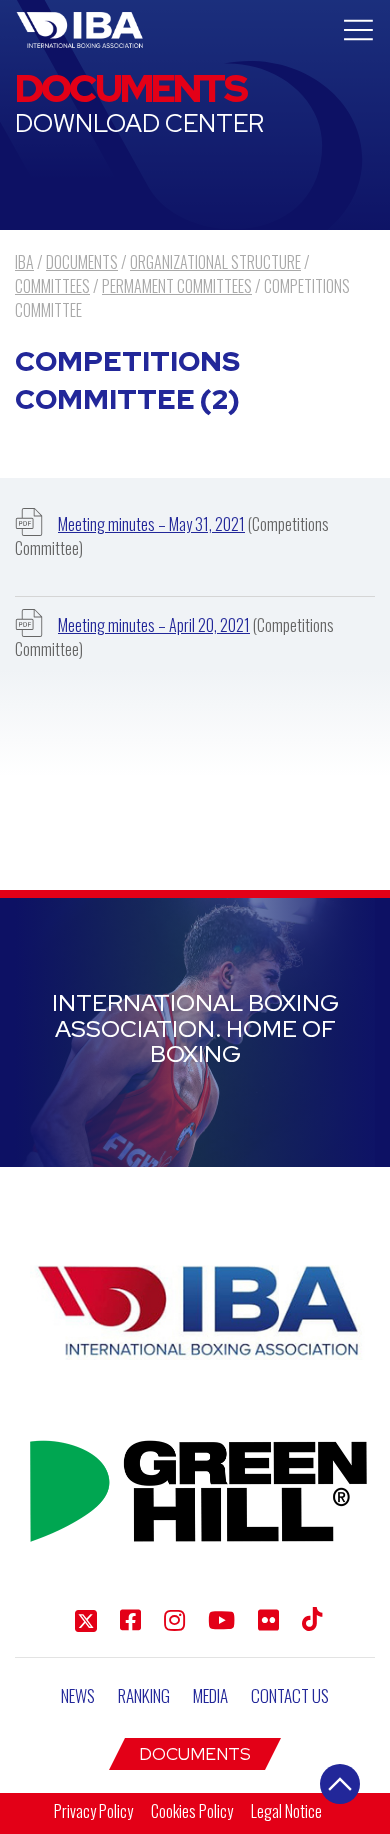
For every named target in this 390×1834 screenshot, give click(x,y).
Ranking (144, 1695)
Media (210, 1695)
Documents (195, 1754)
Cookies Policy (192, 1811)
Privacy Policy (93, 1811)
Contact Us (290, 1695)
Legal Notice (286, 1811)
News (78, 1695)
